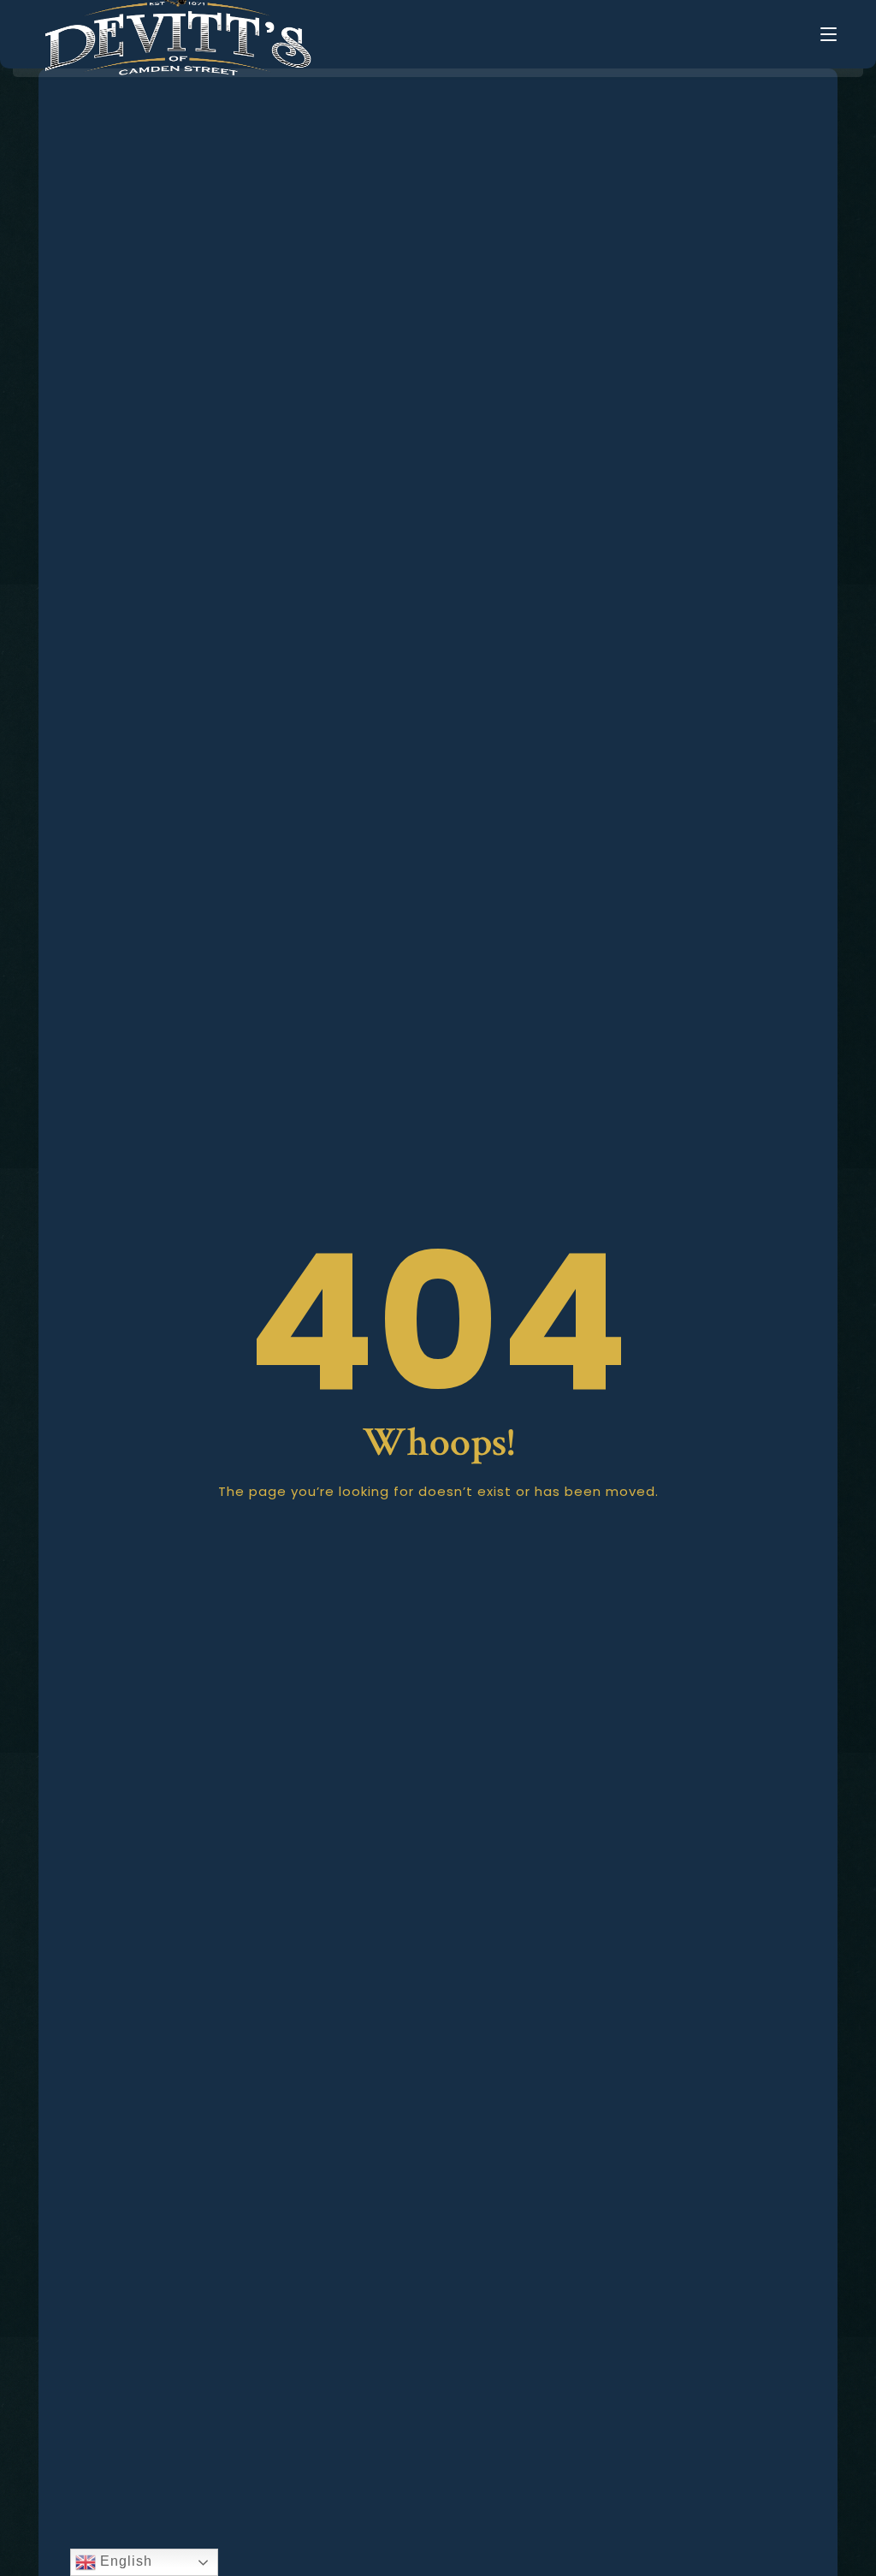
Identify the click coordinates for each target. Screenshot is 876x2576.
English (124, 2561)
